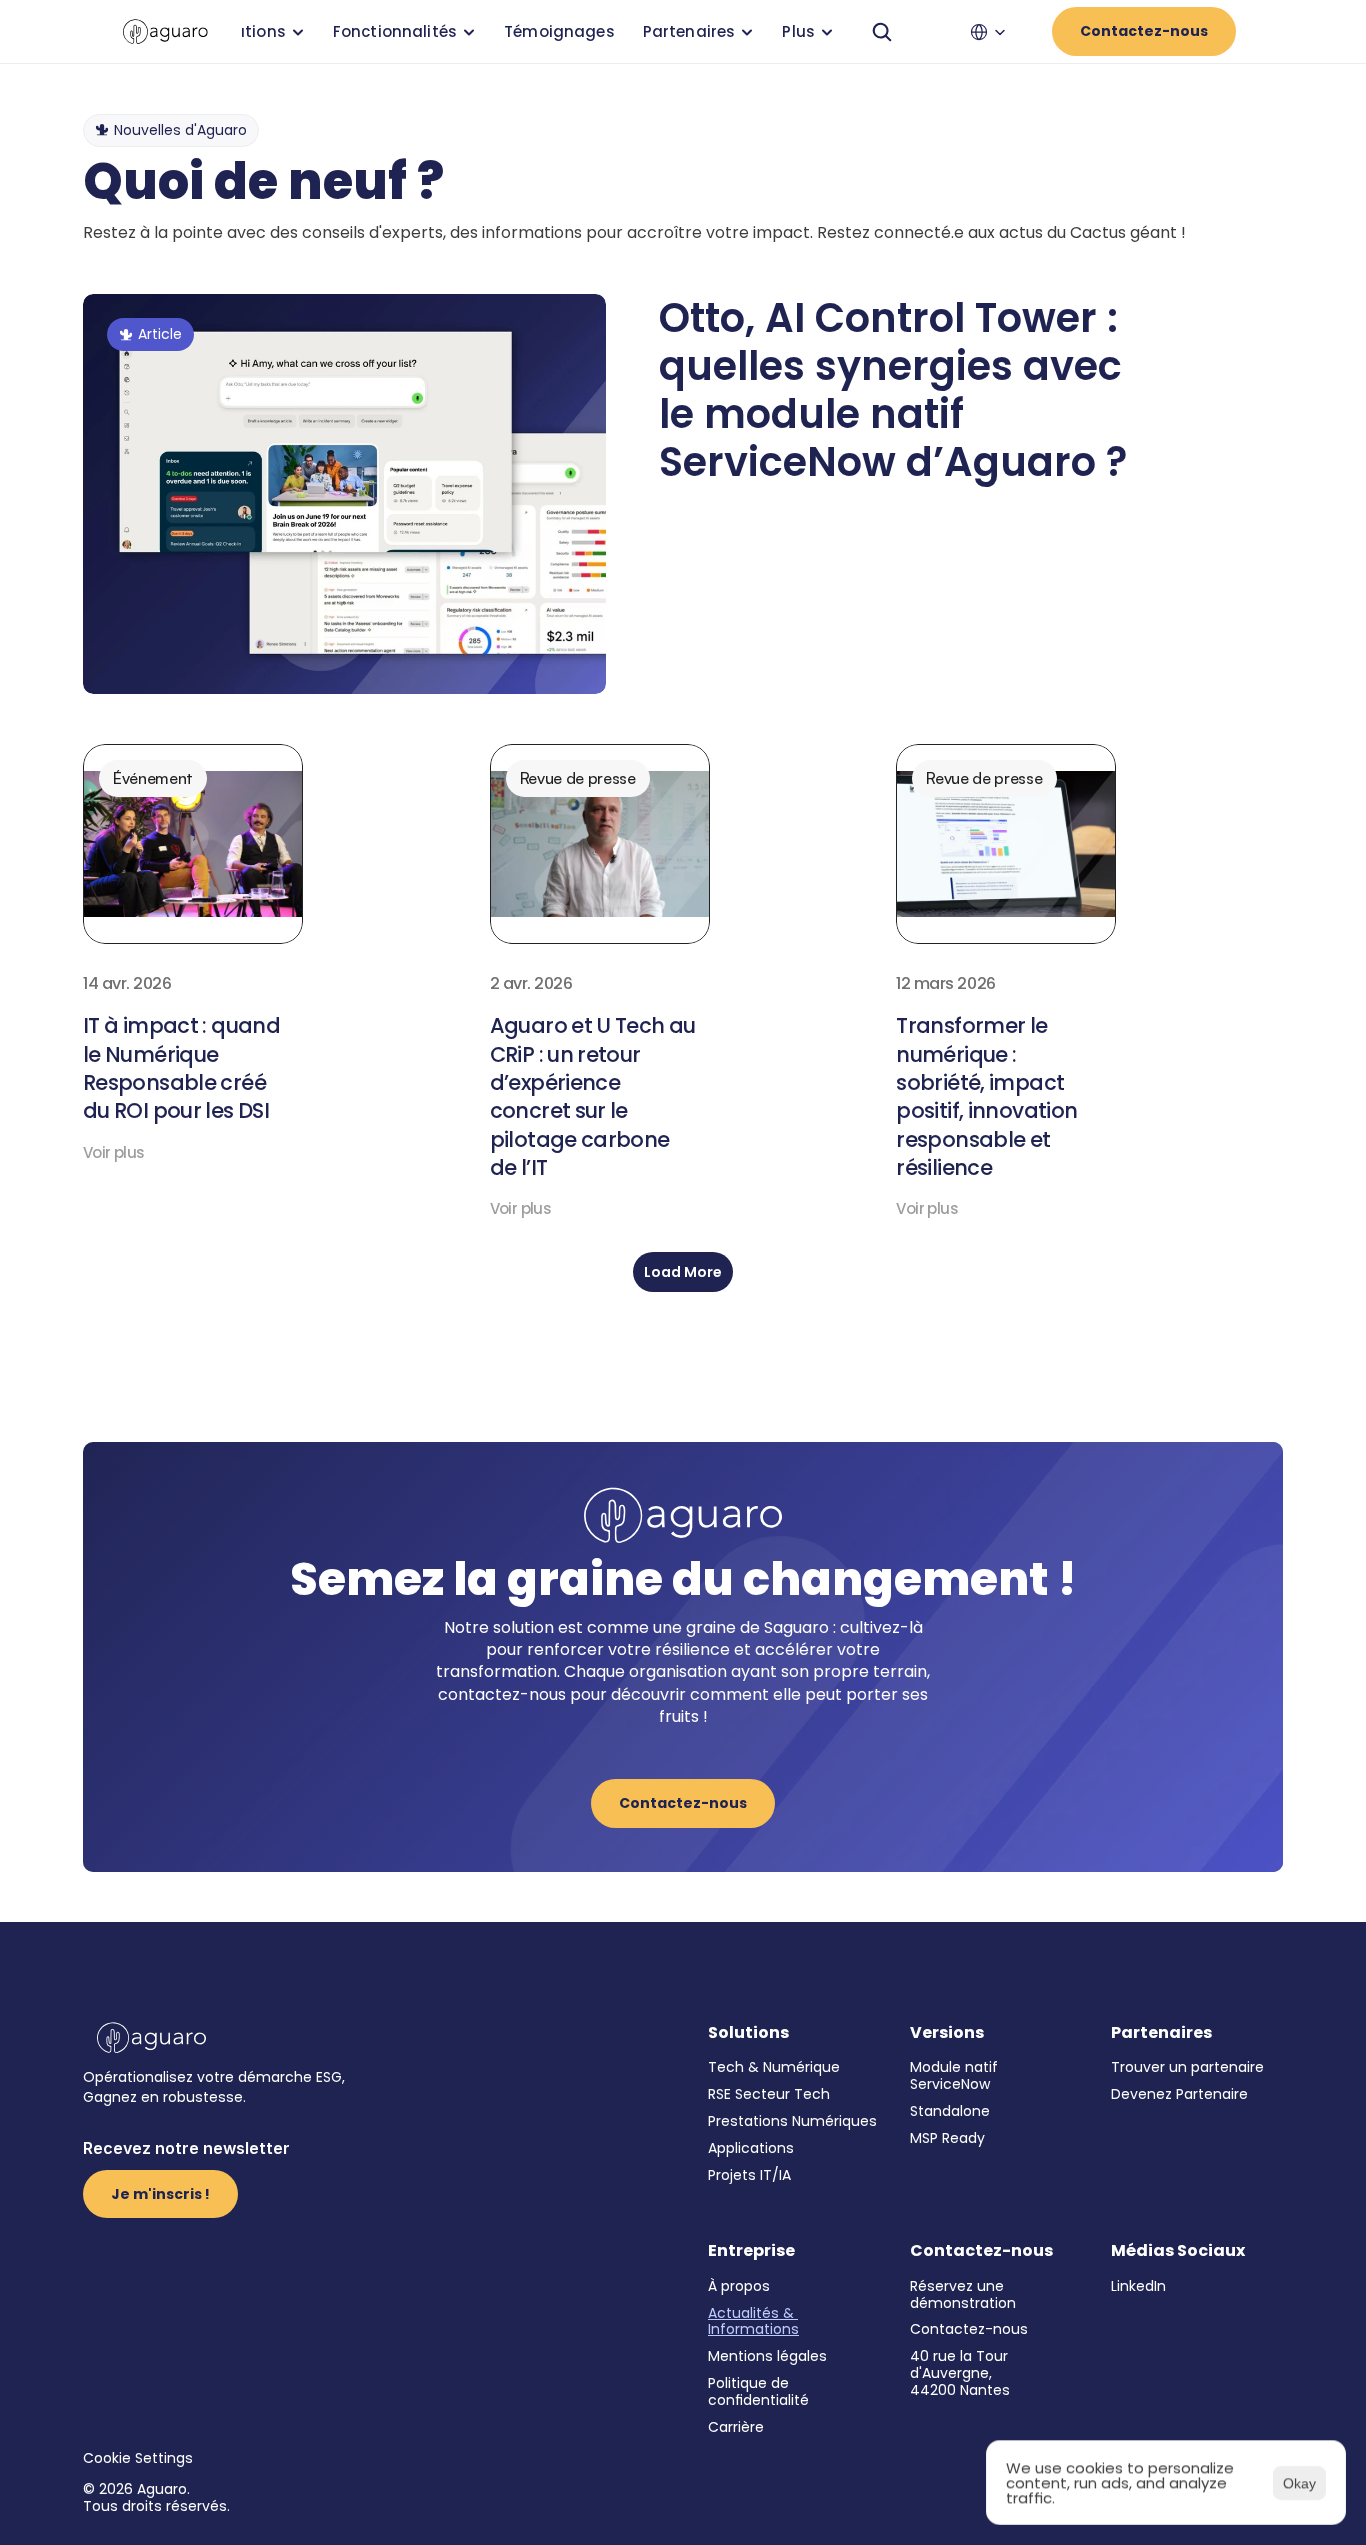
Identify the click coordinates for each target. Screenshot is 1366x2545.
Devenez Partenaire (1179, 2094)
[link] (165, 32)
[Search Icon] (882, 32)
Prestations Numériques (792, 2121)
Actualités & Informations (753, 2321)
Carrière (736, 2427)
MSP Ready (947, 2138)
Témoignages (559, 31)
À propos (739, 2286)
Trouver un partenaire (1187, 2067)
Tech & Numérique (774, 2067)
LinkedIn (1138, 2286)
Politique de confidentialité (758, 2391)
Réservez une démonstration (963, 2294)
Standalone (950, 2111)
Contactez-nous (969, 2329)
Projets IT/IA (749, 2175)
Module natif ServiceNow (956, 2075)
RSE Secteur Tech (769, 2094)
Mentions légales (767, 2356)
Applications (751, 2148)
